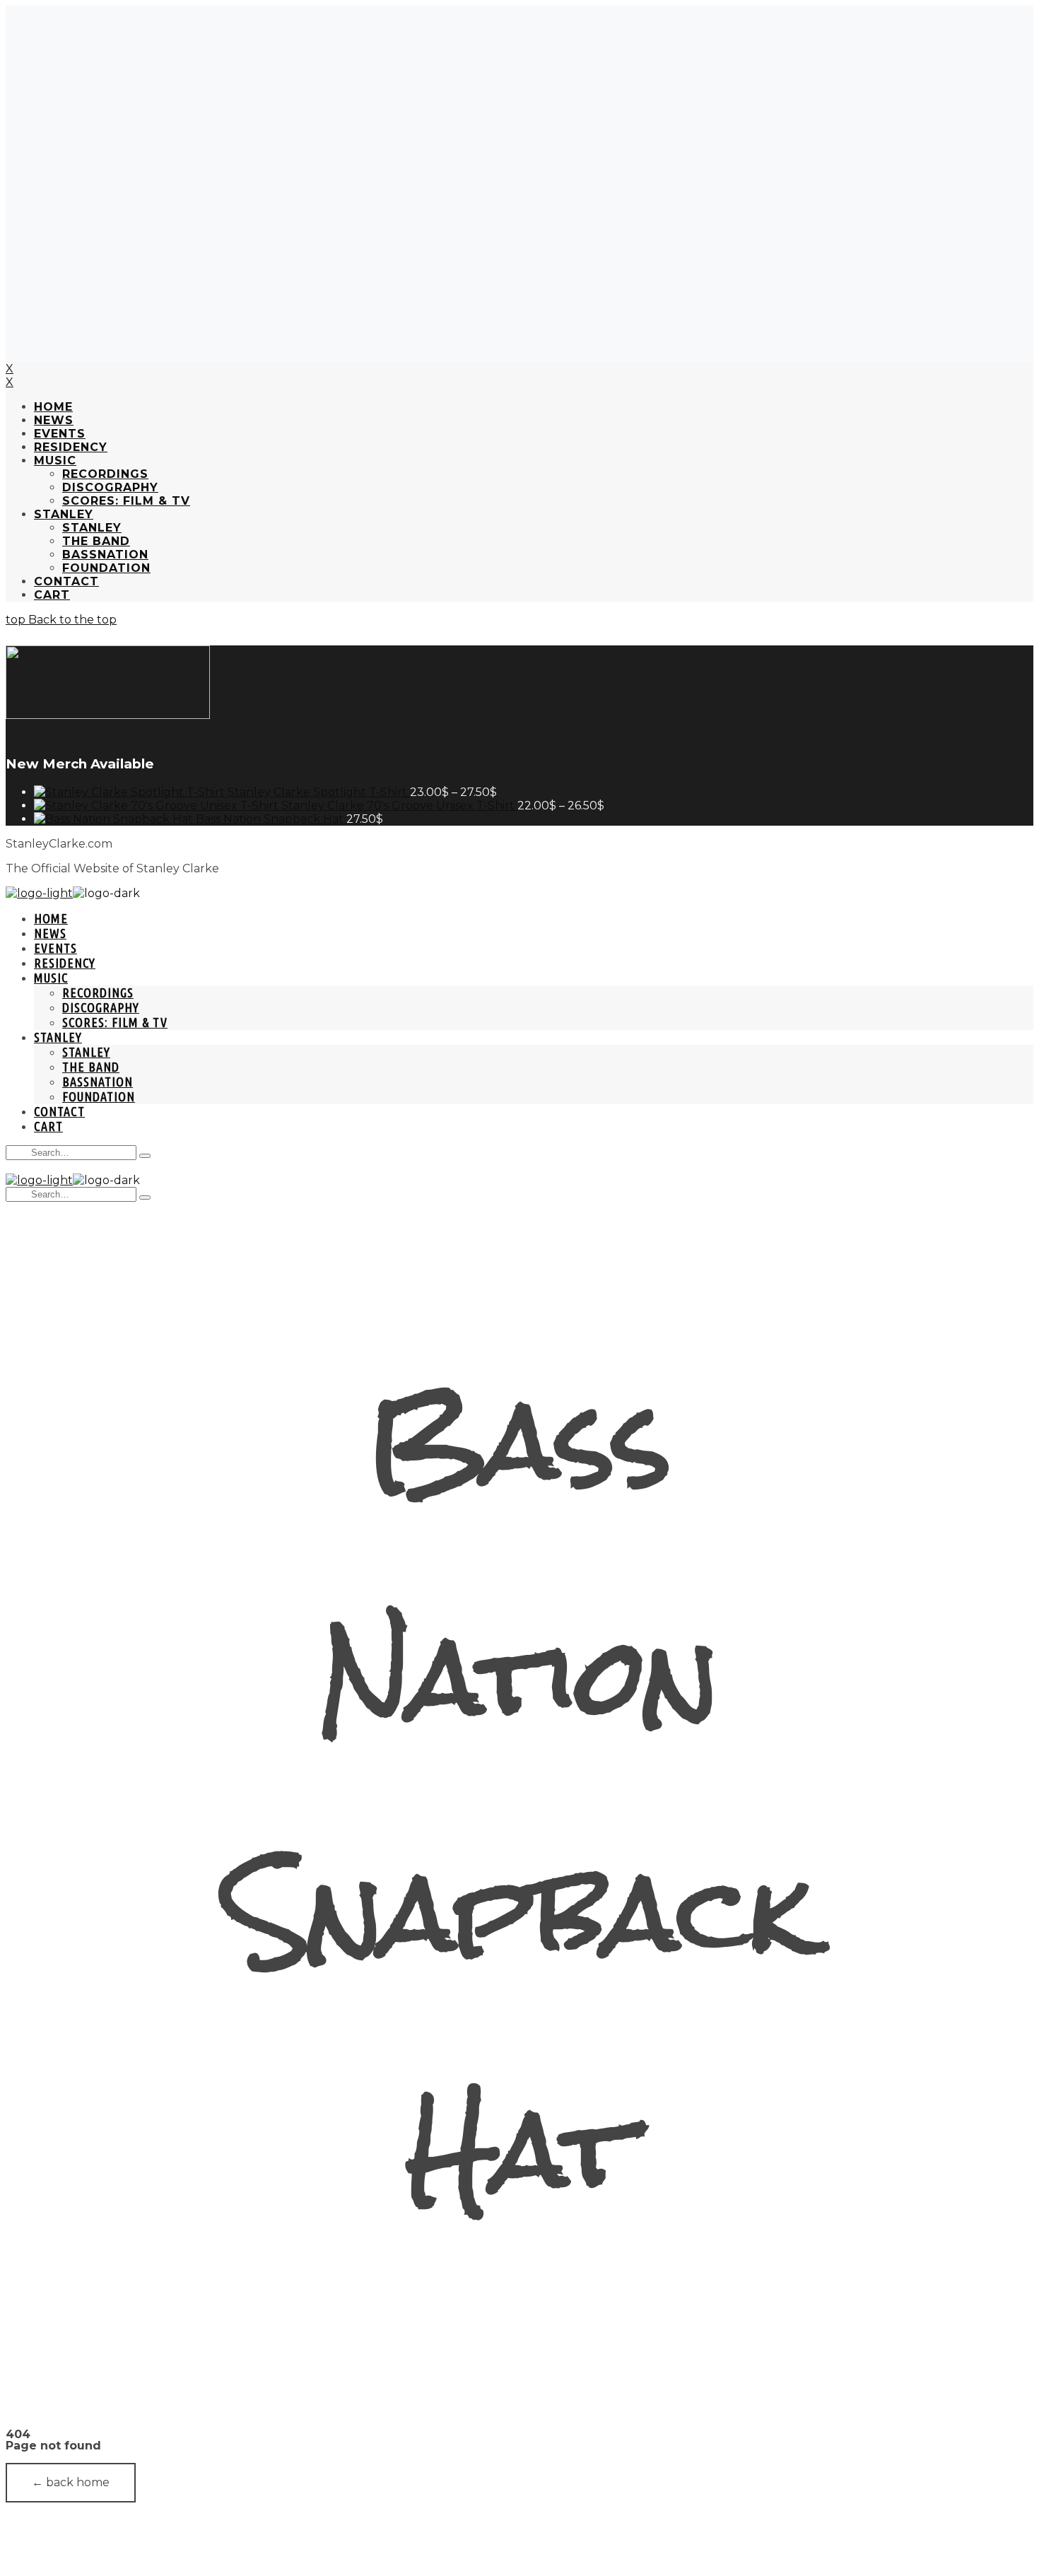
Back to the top (71, 620)
